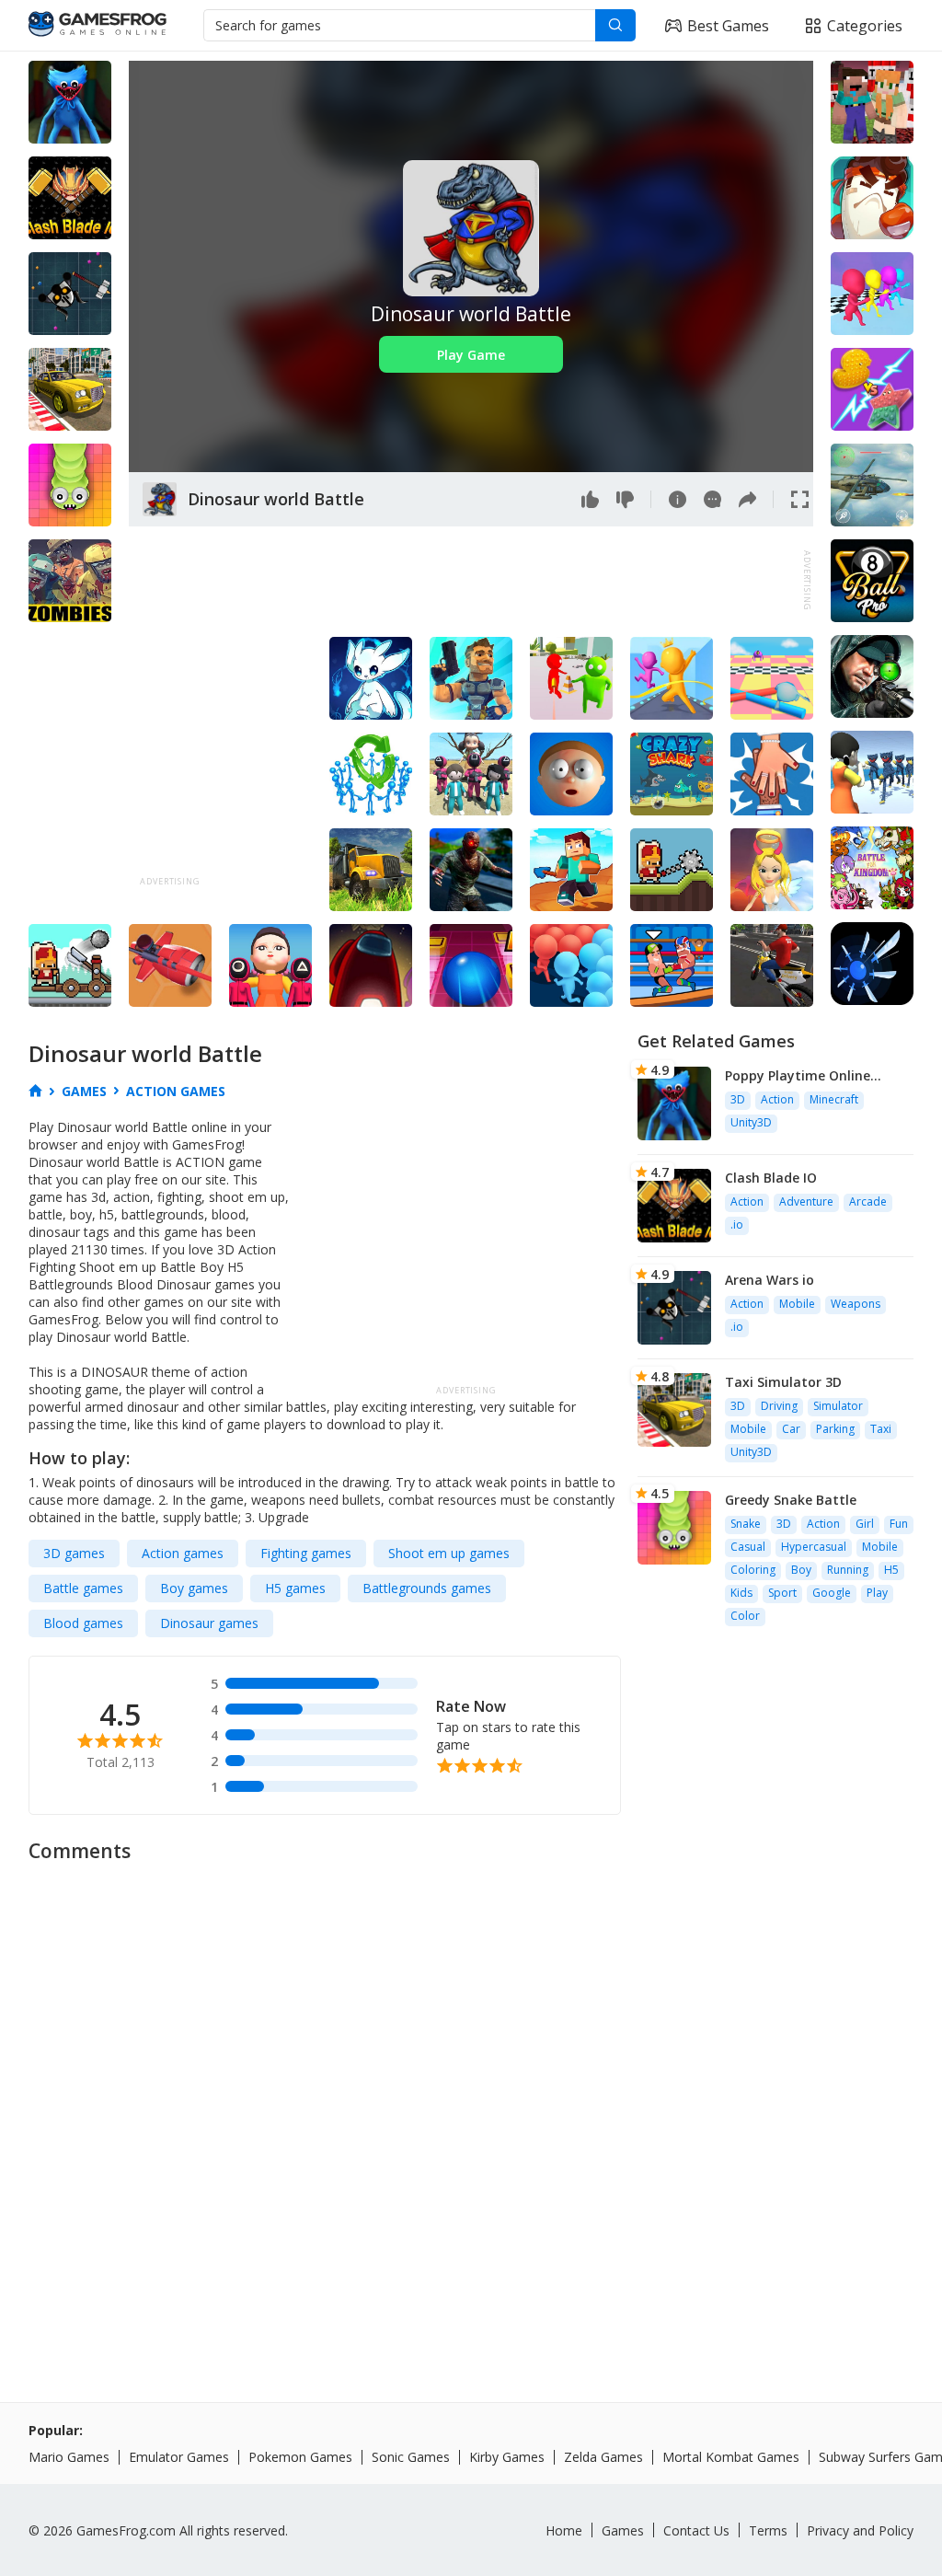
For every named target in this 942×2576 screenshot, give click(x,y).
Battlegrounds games (427, 1588)
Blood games (83, 1623)
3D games (74, 1553)
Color (745, 1616)
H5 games (295, 1588)
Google (832, 1593)
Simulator (838, 1406)
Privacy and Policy (860, 2530)
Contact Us (696, 2530)
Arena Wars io (770, 1280)
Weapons (856, 1304)
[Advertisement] (464, 581)
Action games (183, 1553)
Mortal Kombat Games (731, 2457)
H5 (891, 1570)
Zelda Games (603, 2457)
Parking (835, 1429)
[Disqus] (471, 2104)
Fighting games (306, 1553)
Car (791, 1429)
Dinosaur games (209, 1623)
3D (738, 1099)
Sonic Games (411, 2457)
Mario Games (69, 2457)
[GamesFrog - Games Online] (98, 26)
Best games (728, 26)
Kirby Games (507, 2457)
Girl (865, 1524)
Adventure (806, 1201)
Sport (782, 1593)
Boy (801, 1570)
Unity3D (751, 1122)
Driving (779, 1406)
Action (777, 1099)
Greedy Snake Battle (791, 1500)
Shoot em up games (449, 1553)
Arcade (868, 1201)
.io (737, 1224)
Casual (748, 1547)
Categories (865, 26)
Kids (741, 1593)
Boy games (194, 1588)
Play (877, 1593)
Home (564, 2530)
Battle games (83, 1588)
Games (623, 2530)
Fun (899, 1524)
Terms (768, 2530)
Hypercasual (814, 1547)
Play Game (471, 355)
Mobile (797, 1304)
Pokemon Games (300, 2457)
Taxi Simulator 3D (783, 1382)
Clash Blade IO (771, 1178)
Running (848, 1570)
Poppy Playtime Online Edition (798, 1075)
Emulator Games (179, 2457)
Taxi (881, 1429)
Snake (746, 1524)
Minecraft (834, 1099)
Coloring (753, 1570)
